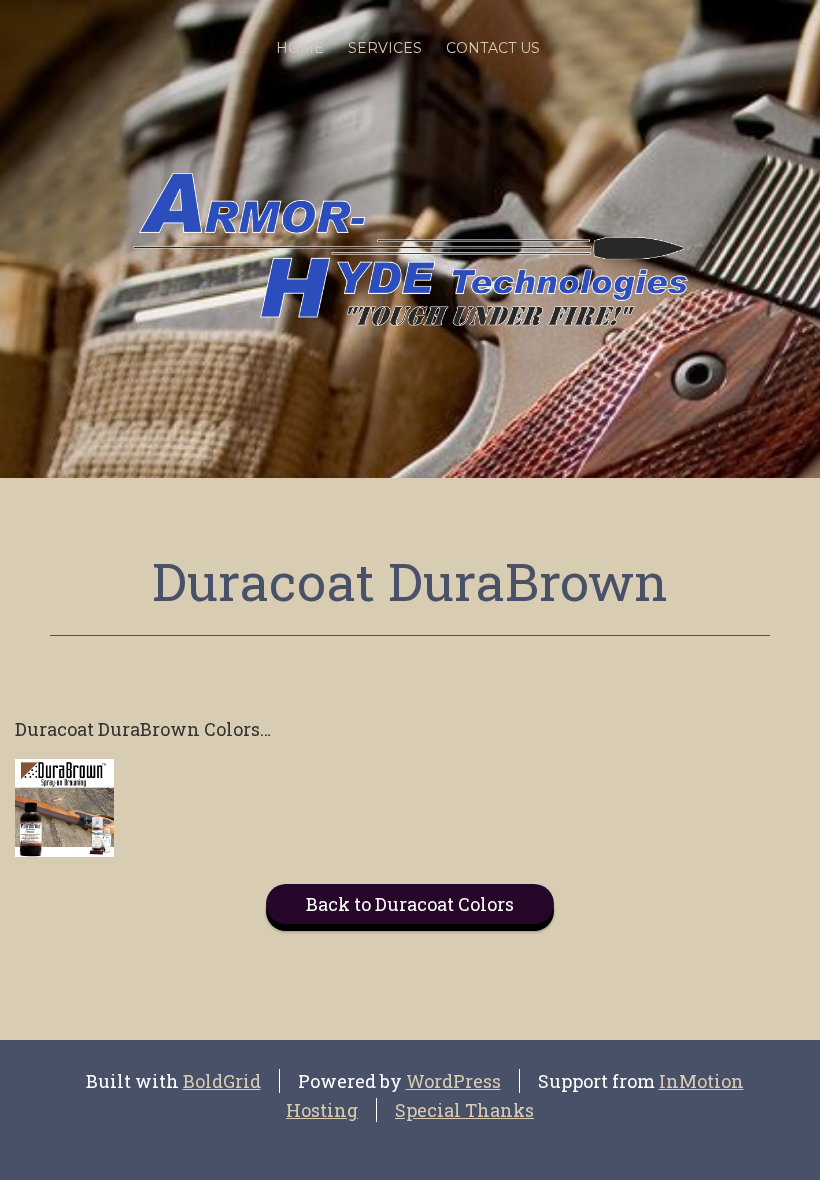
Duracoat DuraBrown (410, 581)
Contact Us (493, 48)
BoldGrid (222, 1081)
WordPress (453, 1081)
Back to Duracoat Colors (410, 904)
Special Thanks (464, 1110)
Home (300, 48)
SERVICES (385, 48)
